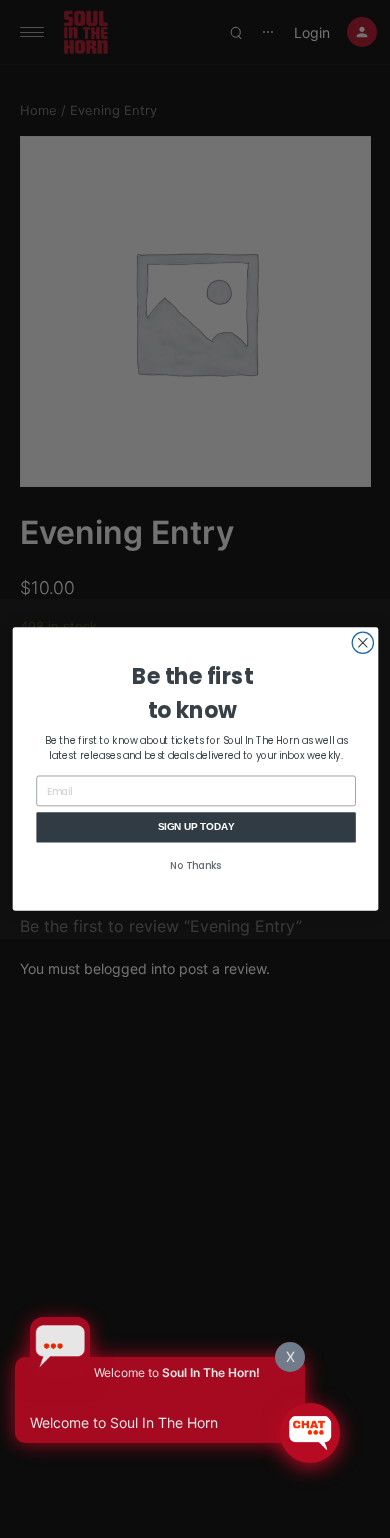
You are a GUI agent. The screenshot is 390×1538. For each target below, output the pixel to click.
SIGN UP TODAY (195, 827)
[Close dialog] (362, 642)
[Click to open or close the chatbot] (310, 1433)
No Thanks (196, 866)
